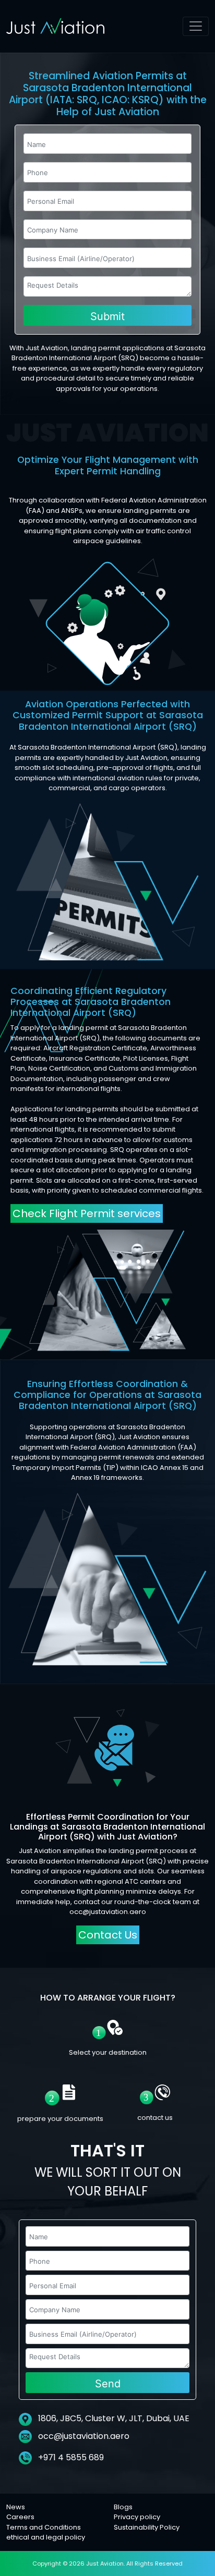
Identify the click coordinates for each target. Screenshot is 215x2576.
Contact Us (108, 1935)
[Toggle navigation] (196, 26)
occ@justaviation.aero (84, 2436)
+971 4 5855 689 (70, 2457)
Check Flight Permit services (87, 1213)
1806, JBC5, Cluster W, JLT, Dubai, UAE (113, 2418)
